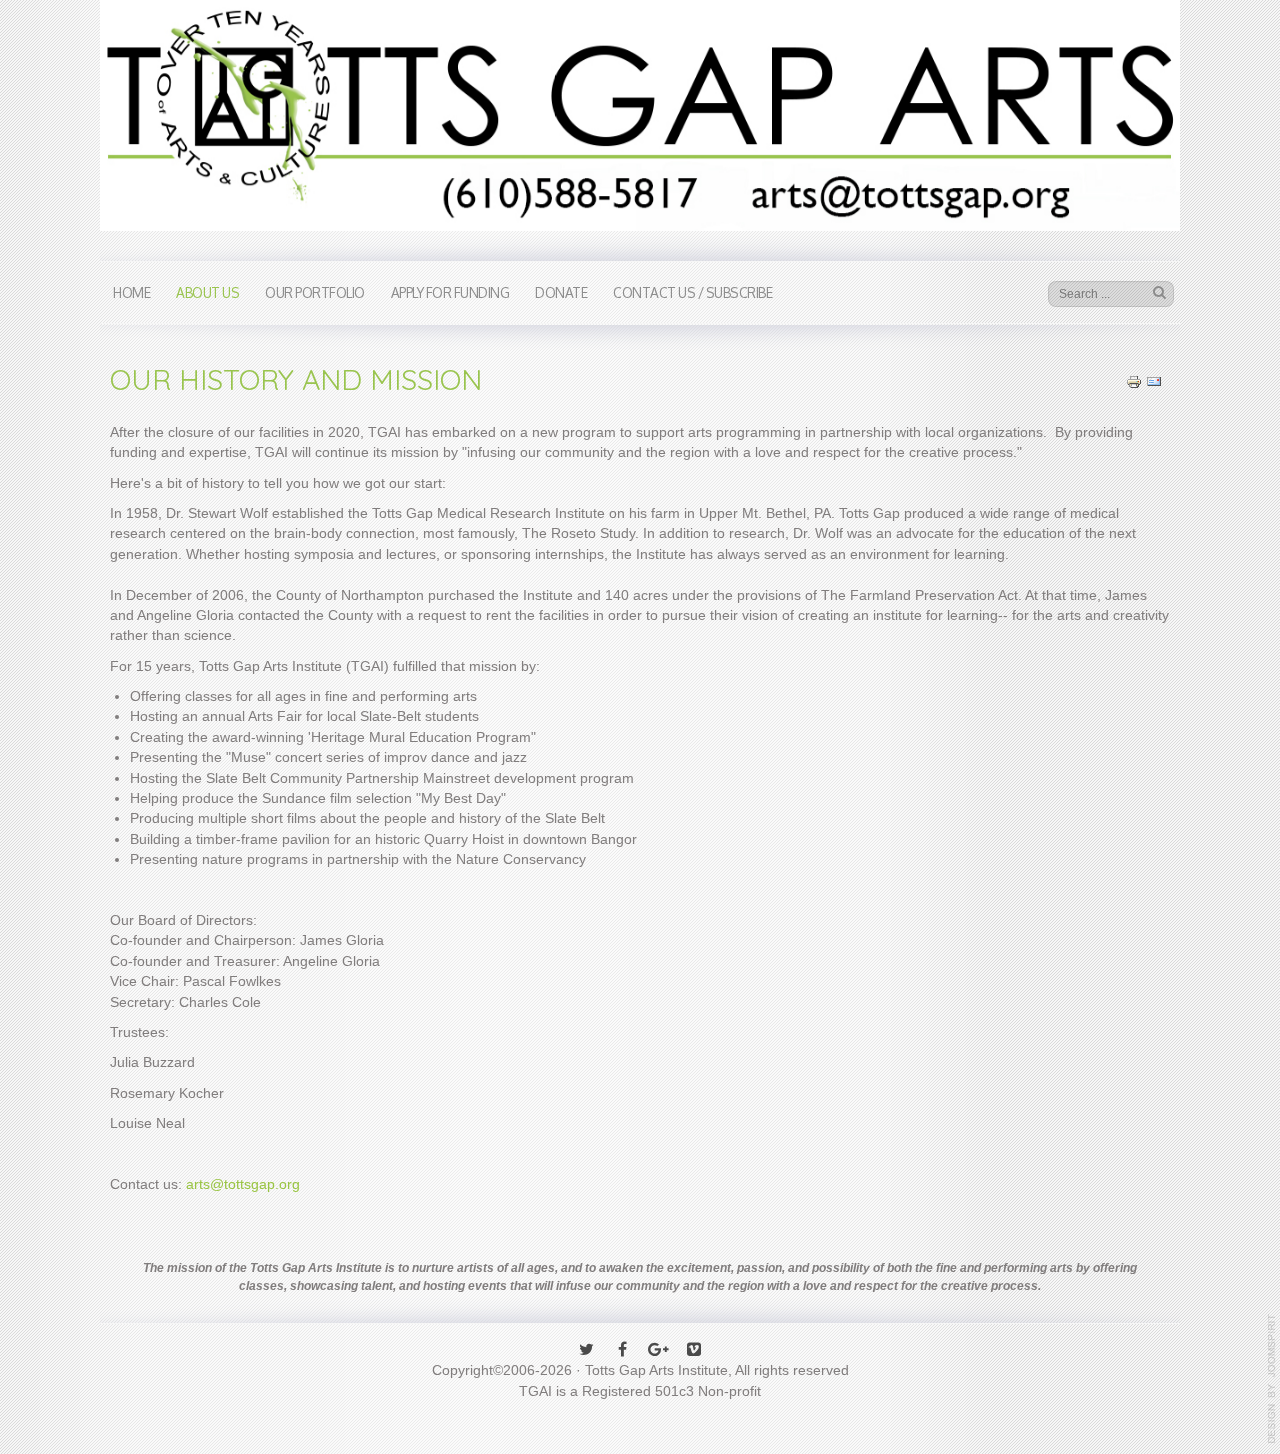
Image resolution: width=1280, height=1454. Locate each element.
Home (131, 292)
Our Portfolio (315, 292)
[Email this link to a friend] (1154, 380)
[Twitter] (586, 1351)
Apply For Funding (450, 292)
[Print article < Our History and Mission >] (1134, 380)
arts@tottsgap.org (243, 1184)
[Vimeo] (694, 1351)
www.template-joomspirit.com (1272, 1379)
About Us (207, 292)
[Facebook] (622, 1351)
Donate (561, 292)
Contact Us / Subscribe (692, 292)
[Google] (658, 1351)
